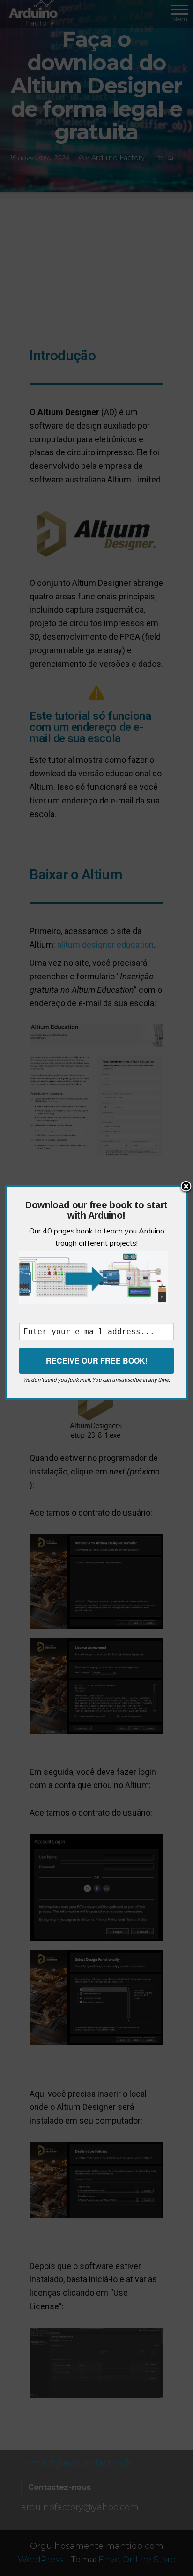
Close (186, 1187)
